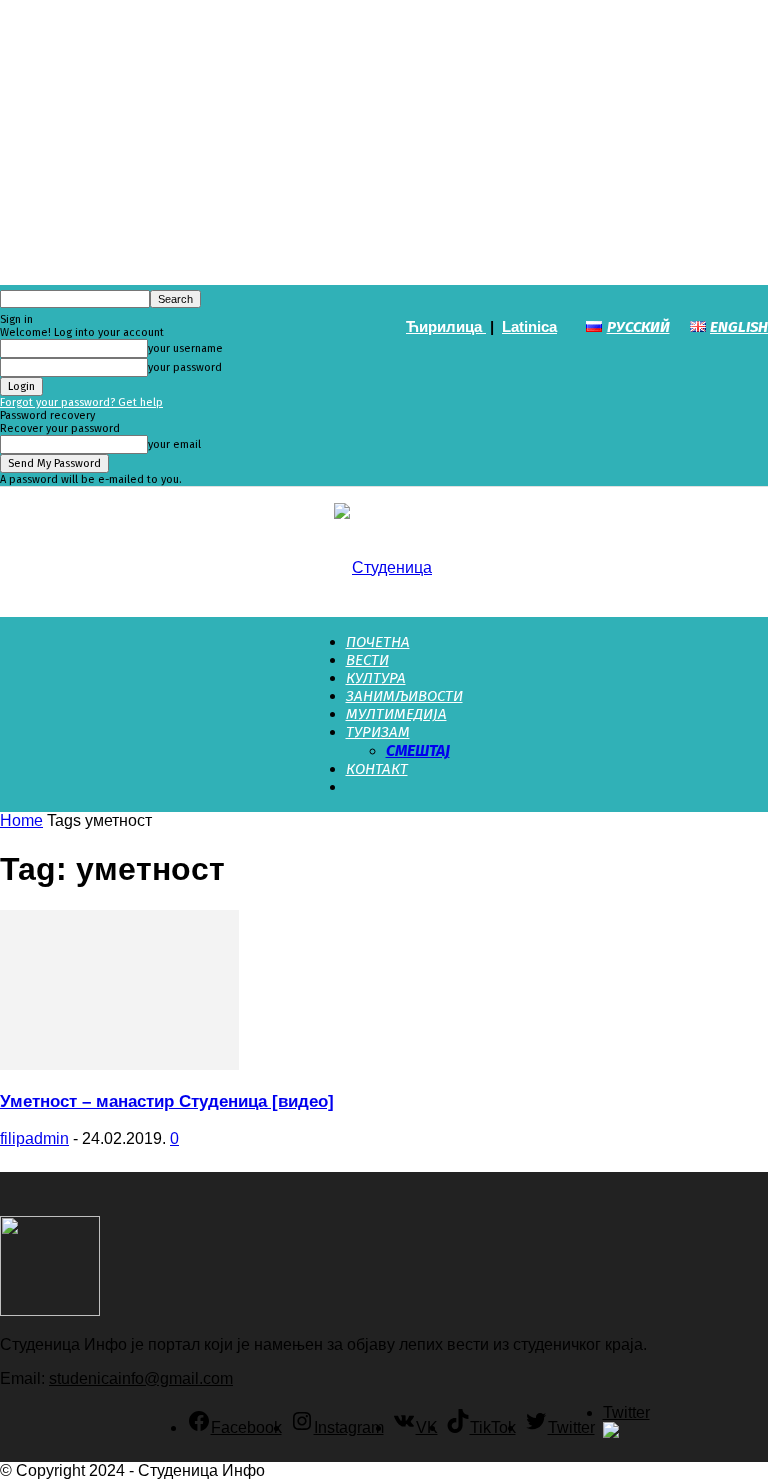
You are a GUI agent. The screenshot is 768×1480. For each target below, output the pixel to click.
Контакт (377, 769)
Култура (376, 678)
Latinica (529, 326)
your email (174, 444)
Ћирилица (446, 326)
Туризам (378, 732)
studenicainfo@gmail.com (141, 1378)
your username (185, 348)
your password (185, 367)
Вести (367, 660)
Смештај (418, 750)
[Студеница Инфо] (384, 553)
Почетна (378, 642)
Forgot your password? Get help (81, 402)
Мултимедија (396, 714)
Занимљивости (404, 696)
